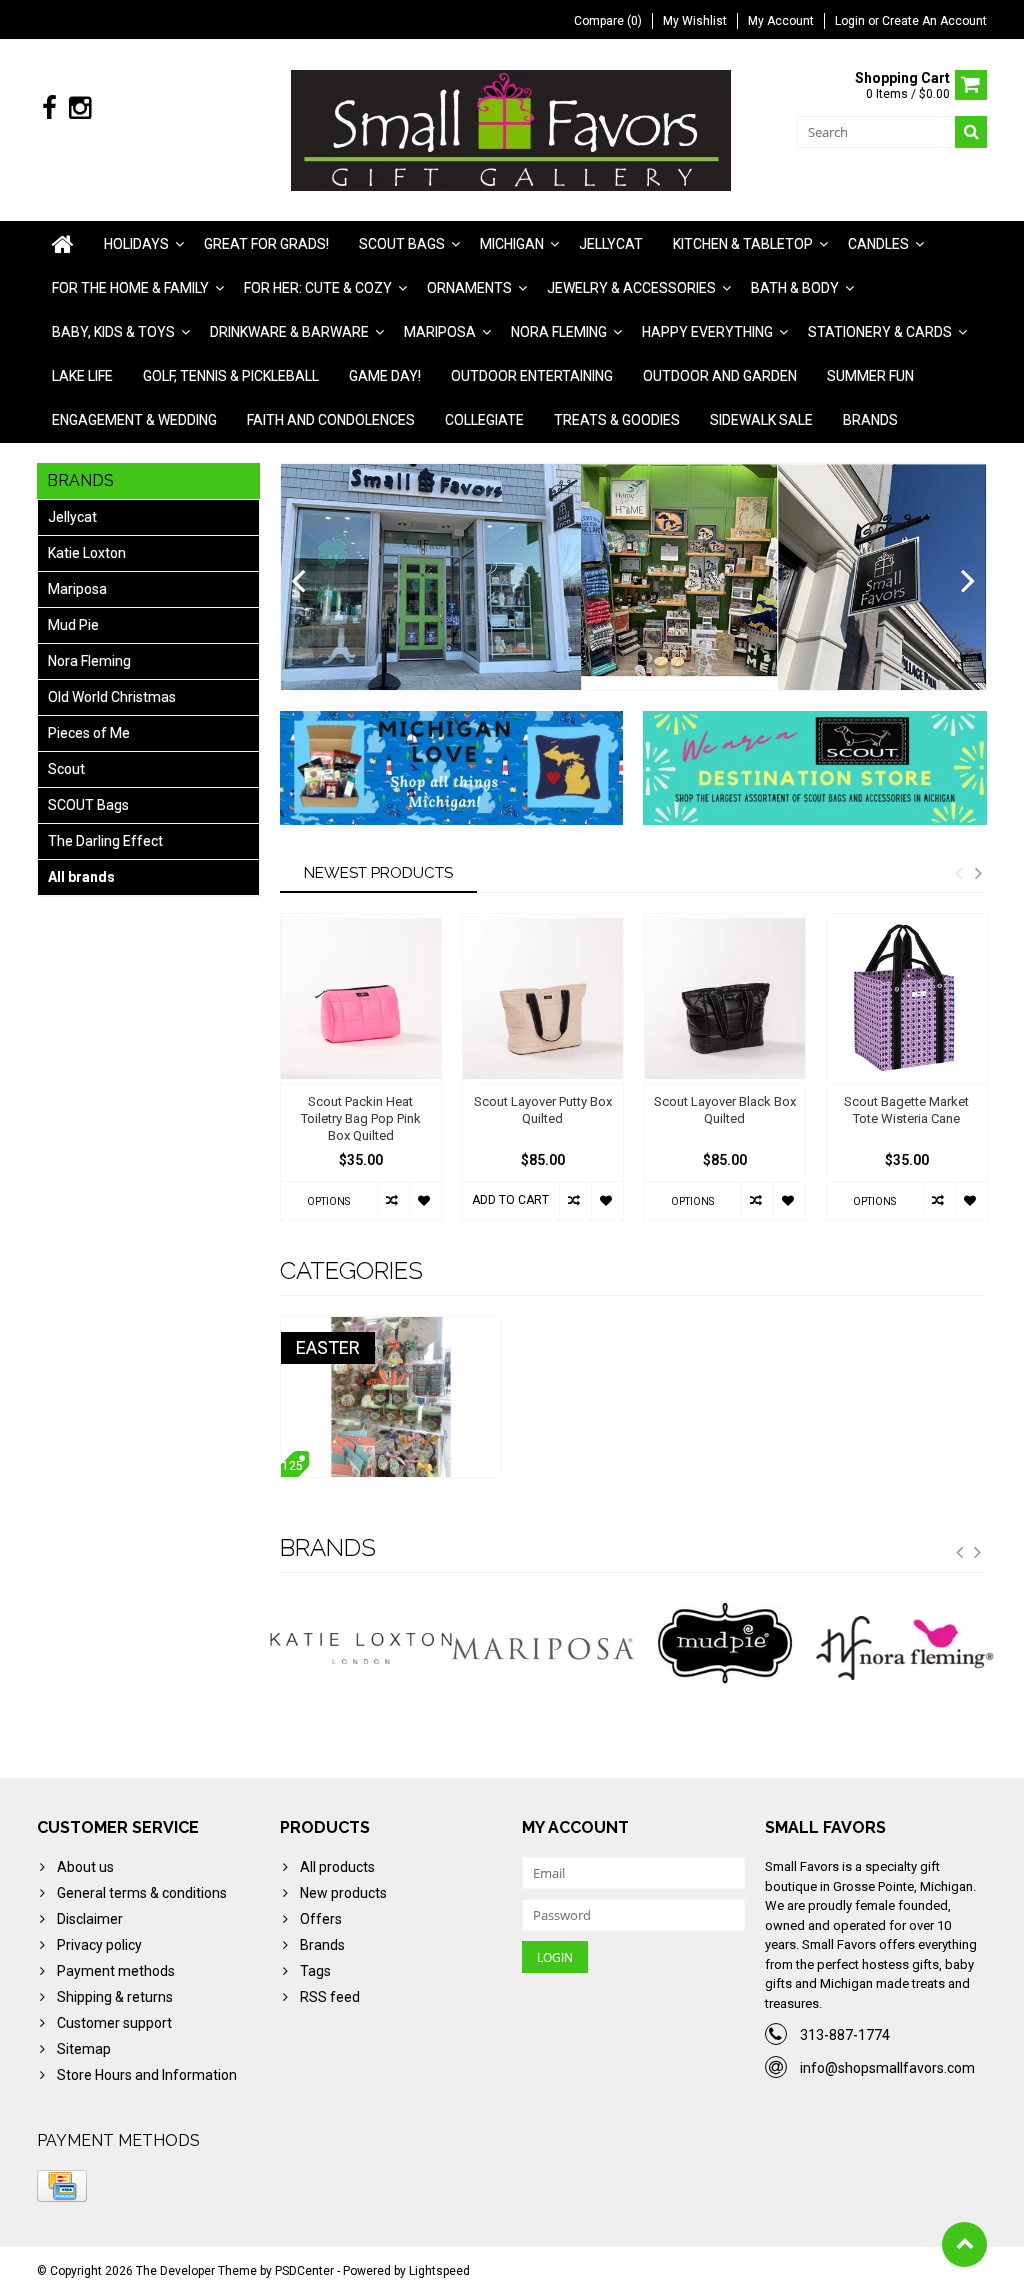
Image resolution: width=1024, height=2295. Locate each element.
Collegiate (484, 420)
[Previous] (298, 582)
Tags (315, 1971)
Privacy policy (99, 1945)
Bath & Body (795, 288)
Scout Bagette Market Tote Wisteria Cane (906, 1110)
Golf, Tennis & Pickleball (231, 376)
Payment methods (116, 1971)
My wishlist (695, 21)
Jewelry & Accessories (631, 288)
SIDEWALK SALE (761, 420)
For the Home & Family (130, 288)
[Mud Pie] (631, 1648)
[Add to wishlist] (425, 1201)
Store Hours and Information (147, 2075)
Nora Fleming (559, 332)
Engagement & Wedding (134, 420)
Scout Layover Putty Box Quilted (543, 1110)
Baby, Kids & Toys (113, 332)
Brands (870, 420)
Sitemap (84, 2049)
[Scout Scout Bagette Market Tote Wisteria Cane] (907, 998)
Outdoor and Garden (720, 376)
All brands (81, 877)
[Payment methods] (62, 2186)
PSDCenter (304, 2271)
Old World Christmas (112, 697)
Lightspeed (439, 2271)
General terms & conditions (142, 1893)
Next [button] (978, 873)
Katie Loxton (87, 553)
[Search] (971, 132)
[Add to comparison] (393, 1201)
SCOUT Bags (88, 805)
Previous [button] (958, 873)
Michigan (512, 244)
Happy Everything (707, 332)
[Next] (968, 582)
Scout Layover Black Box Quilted (725, 1110)
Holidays (136, 244)
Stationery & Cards (880, 332)
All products (337, 1867)
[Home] (63, 244)
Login (851, 21)
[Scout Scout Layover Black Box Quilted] (725, 998)
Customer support (114, 2023)
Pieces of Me (89, 733)
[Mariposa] (449, 1648)
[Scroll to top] (964, 2244)
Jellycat (611, 244)
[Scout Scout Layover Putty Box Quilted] (543, 998)
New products (343, 1893)
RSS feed (330, 1997)
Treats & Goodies (617, 420)
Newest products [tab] (378, 873)
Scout (66, 769)
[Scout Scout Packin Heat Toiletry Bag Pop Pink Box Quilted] (361, 998)
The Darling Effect (105, 841)
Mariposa (440, 332)
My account (781, 21)
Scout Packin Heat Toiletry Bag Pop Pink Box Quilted (361, 1118)
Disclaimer (90, 1919)
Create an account (934, 21)
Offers (321, 1919)
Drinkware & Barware (289, 332)
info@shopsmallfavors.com (887, 2068)
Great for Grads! (266, 244)
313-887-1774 (845, 2035)
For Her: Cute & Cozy (318, 288)
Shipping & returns (115, 1997)
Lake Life (82, 376)
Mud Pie (73, 625)
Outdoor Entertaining (532, 376)
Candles (878, 244)
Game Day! (385, 376)
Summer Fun (870, 376)
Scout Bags (402, 244)
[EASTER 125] (391, 1327)
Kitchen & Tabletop (743, 244)
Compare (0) (608, 21)
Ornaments (469, 288)
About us (85, 1867)
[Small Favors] (512, 129)
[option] (361, 1077)
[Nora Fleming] (813, 1648)
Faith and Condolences (331, 420)
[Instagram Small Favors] (79, 108)
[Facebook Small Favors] (49, 108)
